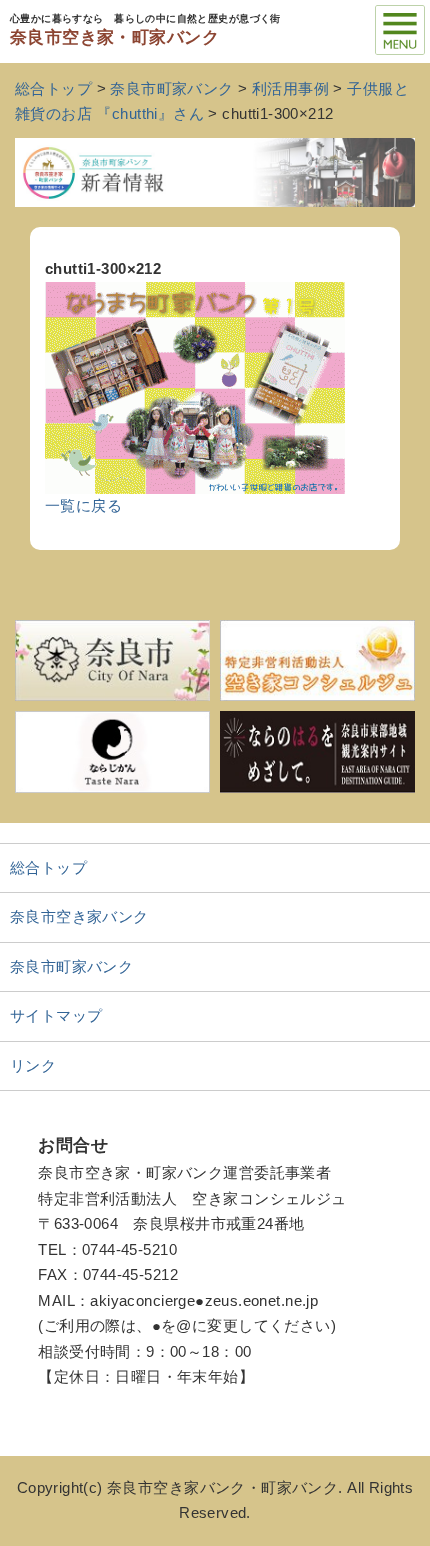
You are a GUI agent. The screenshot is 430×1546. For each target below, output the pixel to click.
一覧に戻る (83, 506)
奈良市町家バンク (71, 967)
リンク (33, 1066)
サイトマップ (56, 1016)
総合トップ (48, 868)
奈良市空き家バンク (79, 917)
